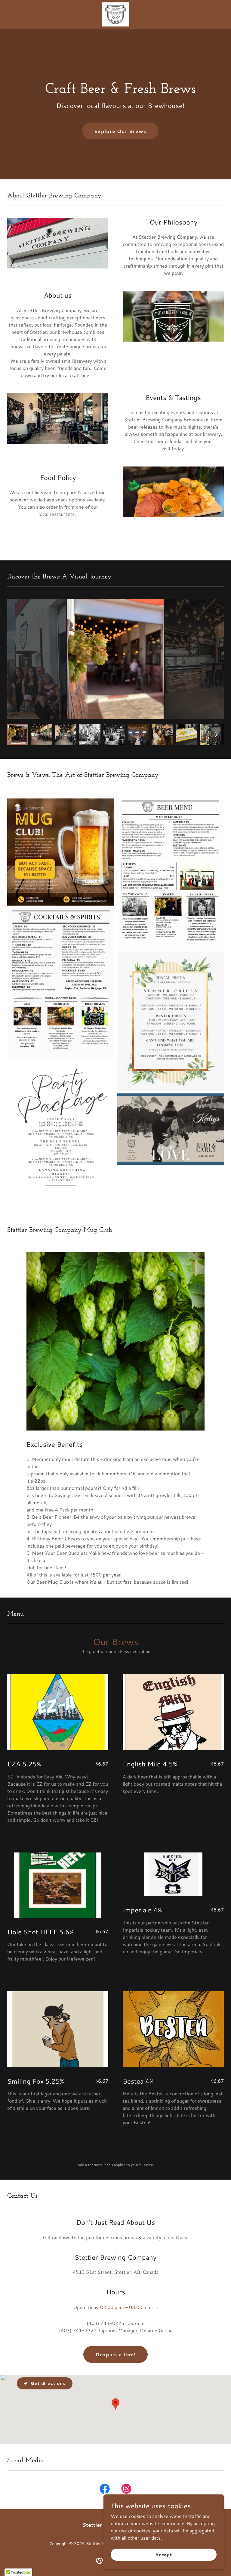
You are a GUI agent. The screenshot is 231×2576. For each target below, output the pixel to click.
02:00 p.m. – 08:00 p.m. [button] (126, 2307)
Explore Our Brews (120, 131)
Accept (164, 2554)
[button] (156, 2308)
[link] (116, 14)
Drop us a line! (115, 2354)
